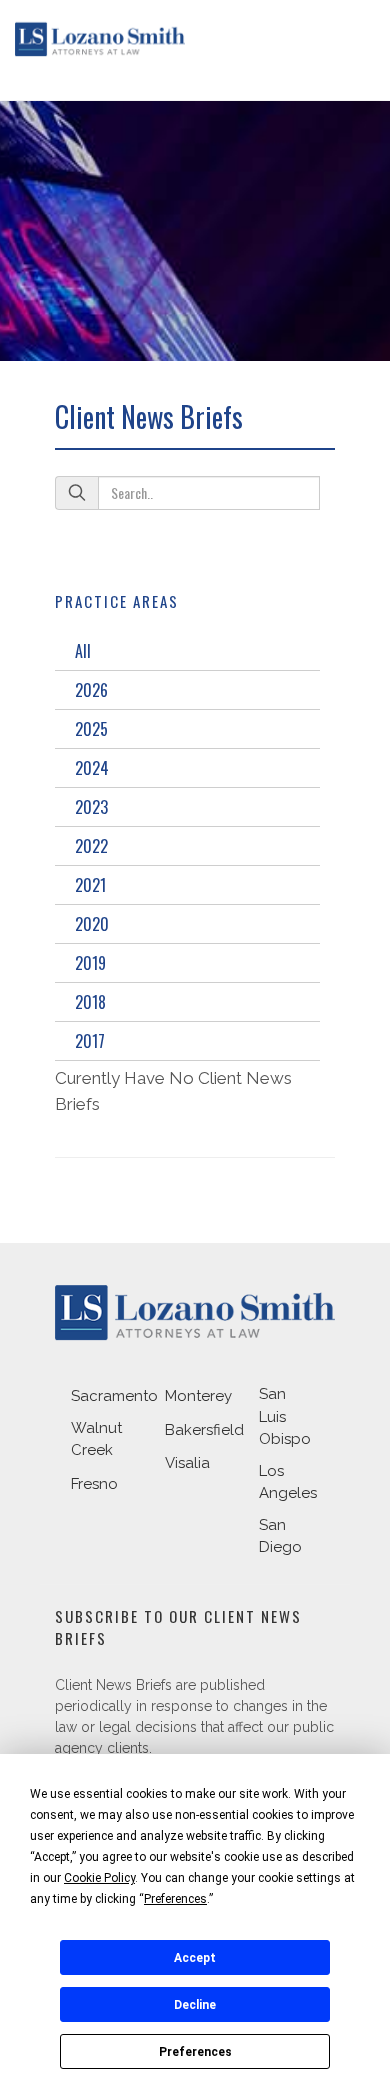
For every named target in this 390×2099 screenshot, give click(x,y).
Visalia (187, 1463)
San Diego (280, 1536)
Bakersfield (204, 1430)
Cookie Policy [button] (99, 1878)
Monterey (198, 1396)
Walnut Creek (96, 1439)
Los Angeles (288, 1482)
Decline (195, 2005)
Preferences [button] (175, 1899)
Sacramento (114, 1396)
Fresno (94, 1484)
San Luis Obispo (285, 1416)
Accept (195, 1958)
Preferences (195, 2052)
